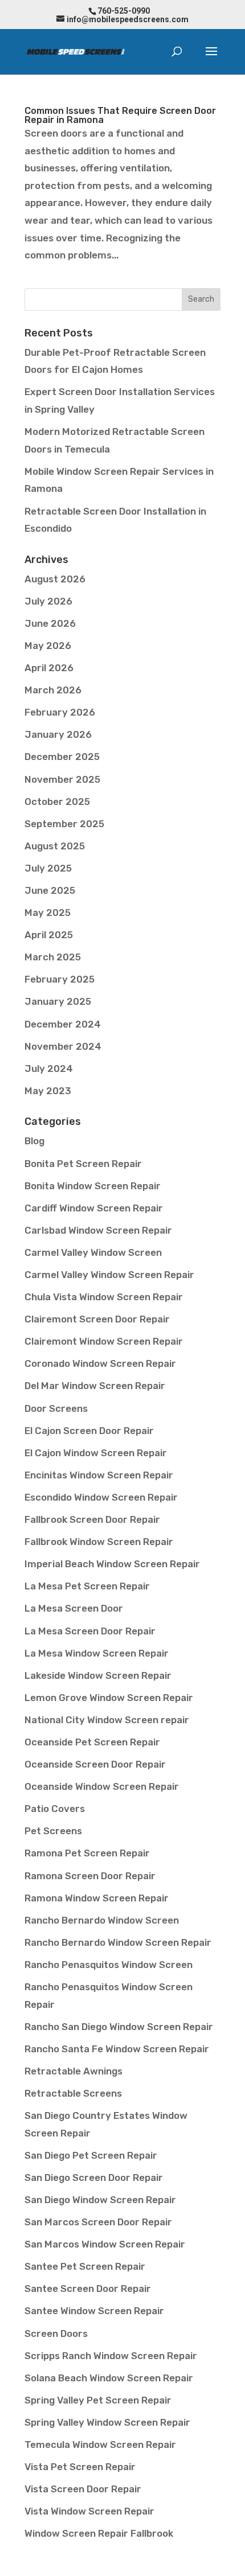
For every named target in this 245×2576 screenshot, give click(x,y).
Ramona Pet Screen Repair (87, 1853)
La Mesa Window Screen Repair (97, 1653)
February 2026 (60, 712)
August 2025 (55, 846)
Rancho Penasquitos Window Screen (109, 1965)
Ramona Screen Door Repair (90, 1876)
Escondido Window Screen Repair (101, 1497)
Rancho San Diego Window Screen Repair (119, 2027)
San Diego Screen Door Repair (94, 2178)
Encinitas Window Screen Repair (99, 1475)
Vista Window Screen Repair (89, 2511)
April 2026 (49, 668)
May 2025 (48, 913)
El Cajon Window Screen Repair (96, 1453)
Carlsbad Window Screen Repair (98, 1230)
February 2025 (60, 979)
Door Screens (56, 1408)
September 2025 (64, 824)
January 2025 (58, 1001)
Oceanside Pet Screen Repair (92, 1742)
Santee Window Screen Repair (94, 2311)
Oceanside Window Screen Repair (102, 1786)
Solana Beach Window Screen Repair (109, 2378)
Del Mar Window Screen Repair (95, 1386)
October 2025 (57, 802)
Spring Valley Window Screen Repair (107, 2422)
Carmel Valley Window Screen (93, 1252)
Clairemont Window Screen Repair (104, 1341)
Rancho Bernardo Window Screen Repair (118, 1942)
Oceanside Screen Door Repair (95, 1764)
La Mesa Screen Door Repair (90, 1631)
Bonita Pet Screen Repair (83, 1164)
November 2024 (63, 1046)
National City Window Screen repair (107, 1720)
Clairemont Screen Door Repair (97, 1319)
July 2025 (48, 868)
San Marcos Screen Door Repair (98, 2222)
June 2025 (50, 890)
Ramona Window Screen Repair (97, 1898)
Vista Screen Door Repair (83, 2489)
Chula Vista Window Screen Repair (104, 1297)
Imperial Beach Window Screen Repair (112, 1564)
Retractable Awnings (73, 2071)
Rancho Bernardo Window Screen (102, 1920)
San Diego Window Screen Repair (100, 2200)
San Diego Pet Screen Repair (91, 2155)
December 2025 (62, 757)
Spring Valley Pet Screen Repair (98, 2400)
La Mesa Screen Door (74, 1608)
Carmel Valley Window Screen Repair (109, 1275)
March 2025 (53, 957)
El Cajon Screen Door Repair (89, 1431)
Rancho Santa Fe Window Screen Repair (117, 2049)
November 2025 (62, 779)
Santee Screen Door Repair (88, 2289)
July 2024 (49, 1069)
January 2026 (58, 734)
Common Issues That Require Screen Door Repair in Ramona (120, 115)
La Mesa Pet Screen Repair (87, 1586)
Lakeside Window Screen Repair (98, 1675)
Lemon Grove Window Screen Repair (109, 1698)
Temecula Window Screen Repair (100, 2444)
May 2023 (48, 1091)
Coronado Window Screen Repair (100, 1363)
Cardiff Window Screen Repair (94, 1208)
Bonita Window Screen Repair (93, 1186)
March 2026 (53, 690)
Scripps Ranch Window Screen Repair (111, 2356)
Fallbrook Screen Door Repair (92, 1519)
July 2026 (48, 601)
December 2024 (63, 1024)
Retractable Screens (73, 2093)
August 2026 (55, 579)
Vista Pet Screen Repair (80, 2467)
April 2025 (49, 935)
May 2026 (48, 646)
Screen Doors (56, 2333)
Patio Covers (55, 1809)
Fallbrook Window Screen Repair (99, 1542)
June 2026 (50, 623)
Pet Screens (53, 1831)
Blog (34, 1141)
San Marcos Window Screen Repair (105, 2244)
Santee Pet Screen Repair (85, 2266)
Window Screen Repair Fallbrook (99, 2533)
